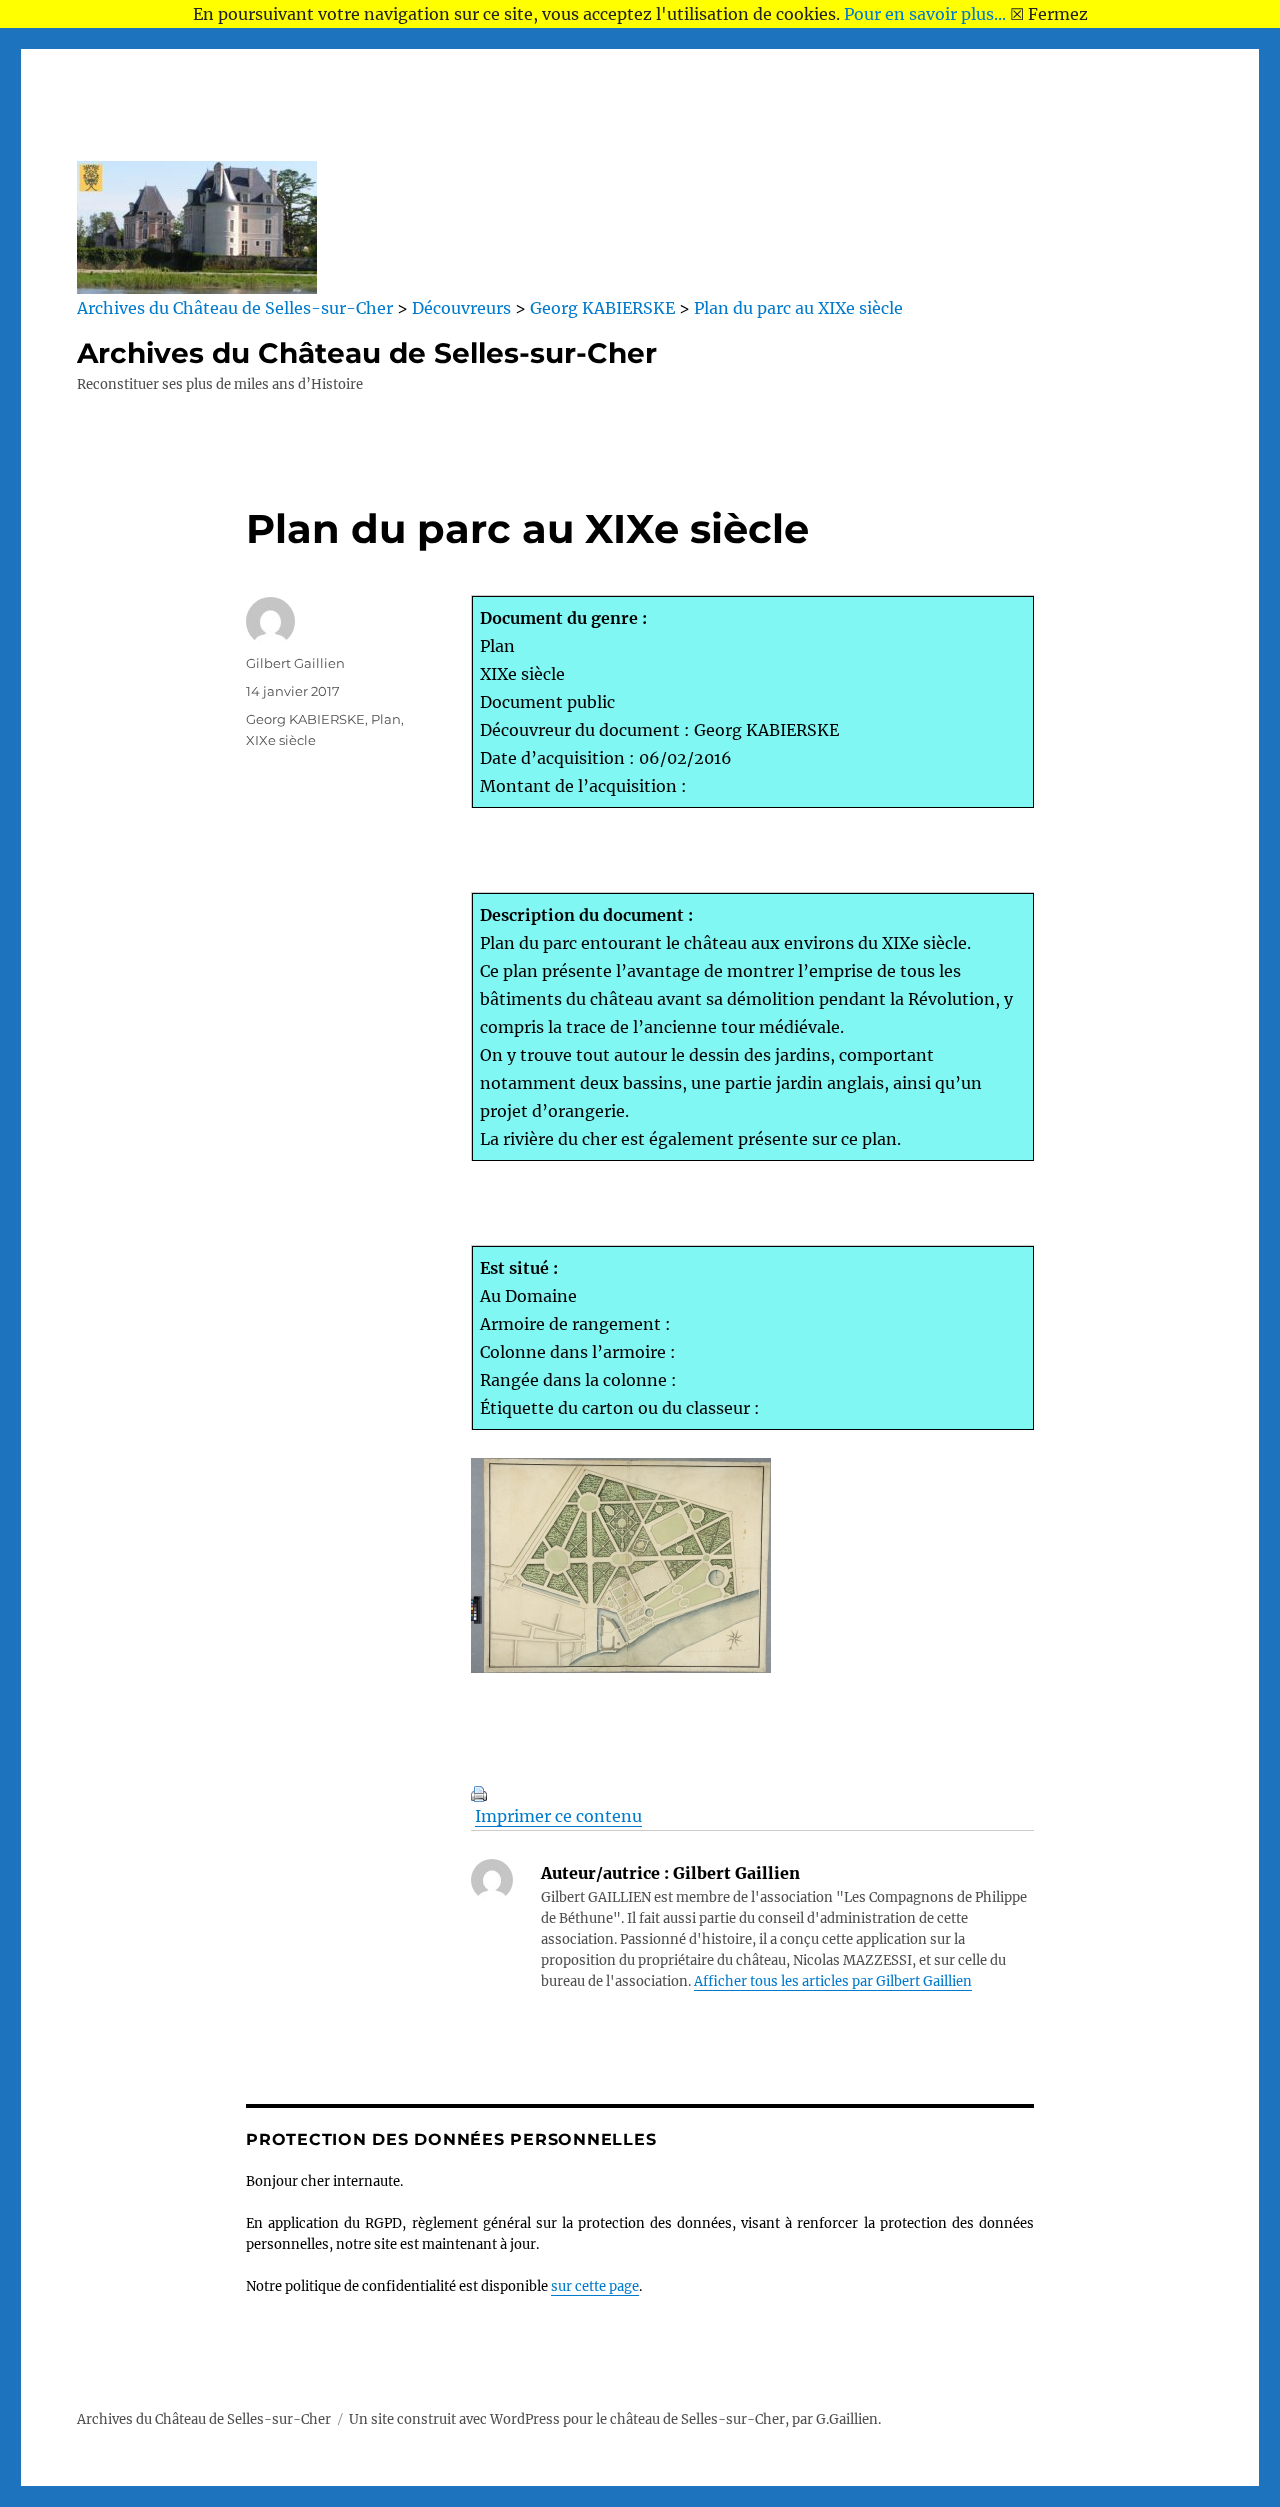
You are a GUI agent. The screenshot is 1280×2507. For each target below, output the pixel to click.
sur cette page (595, 2286)
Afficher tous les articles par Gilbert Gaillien (833, 1981)
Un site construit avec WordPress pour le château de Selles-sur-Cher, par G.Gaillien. (615, 2419)
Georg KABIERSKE (305, 719)
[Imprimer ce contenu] (752, 1794)
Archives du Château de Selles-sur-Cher (367, 353)
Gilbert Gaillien (295, 663)
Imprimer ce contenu (558, 1816)
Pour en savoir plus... (925, 14)
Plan (386, 719)
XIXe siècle (281, 740)
